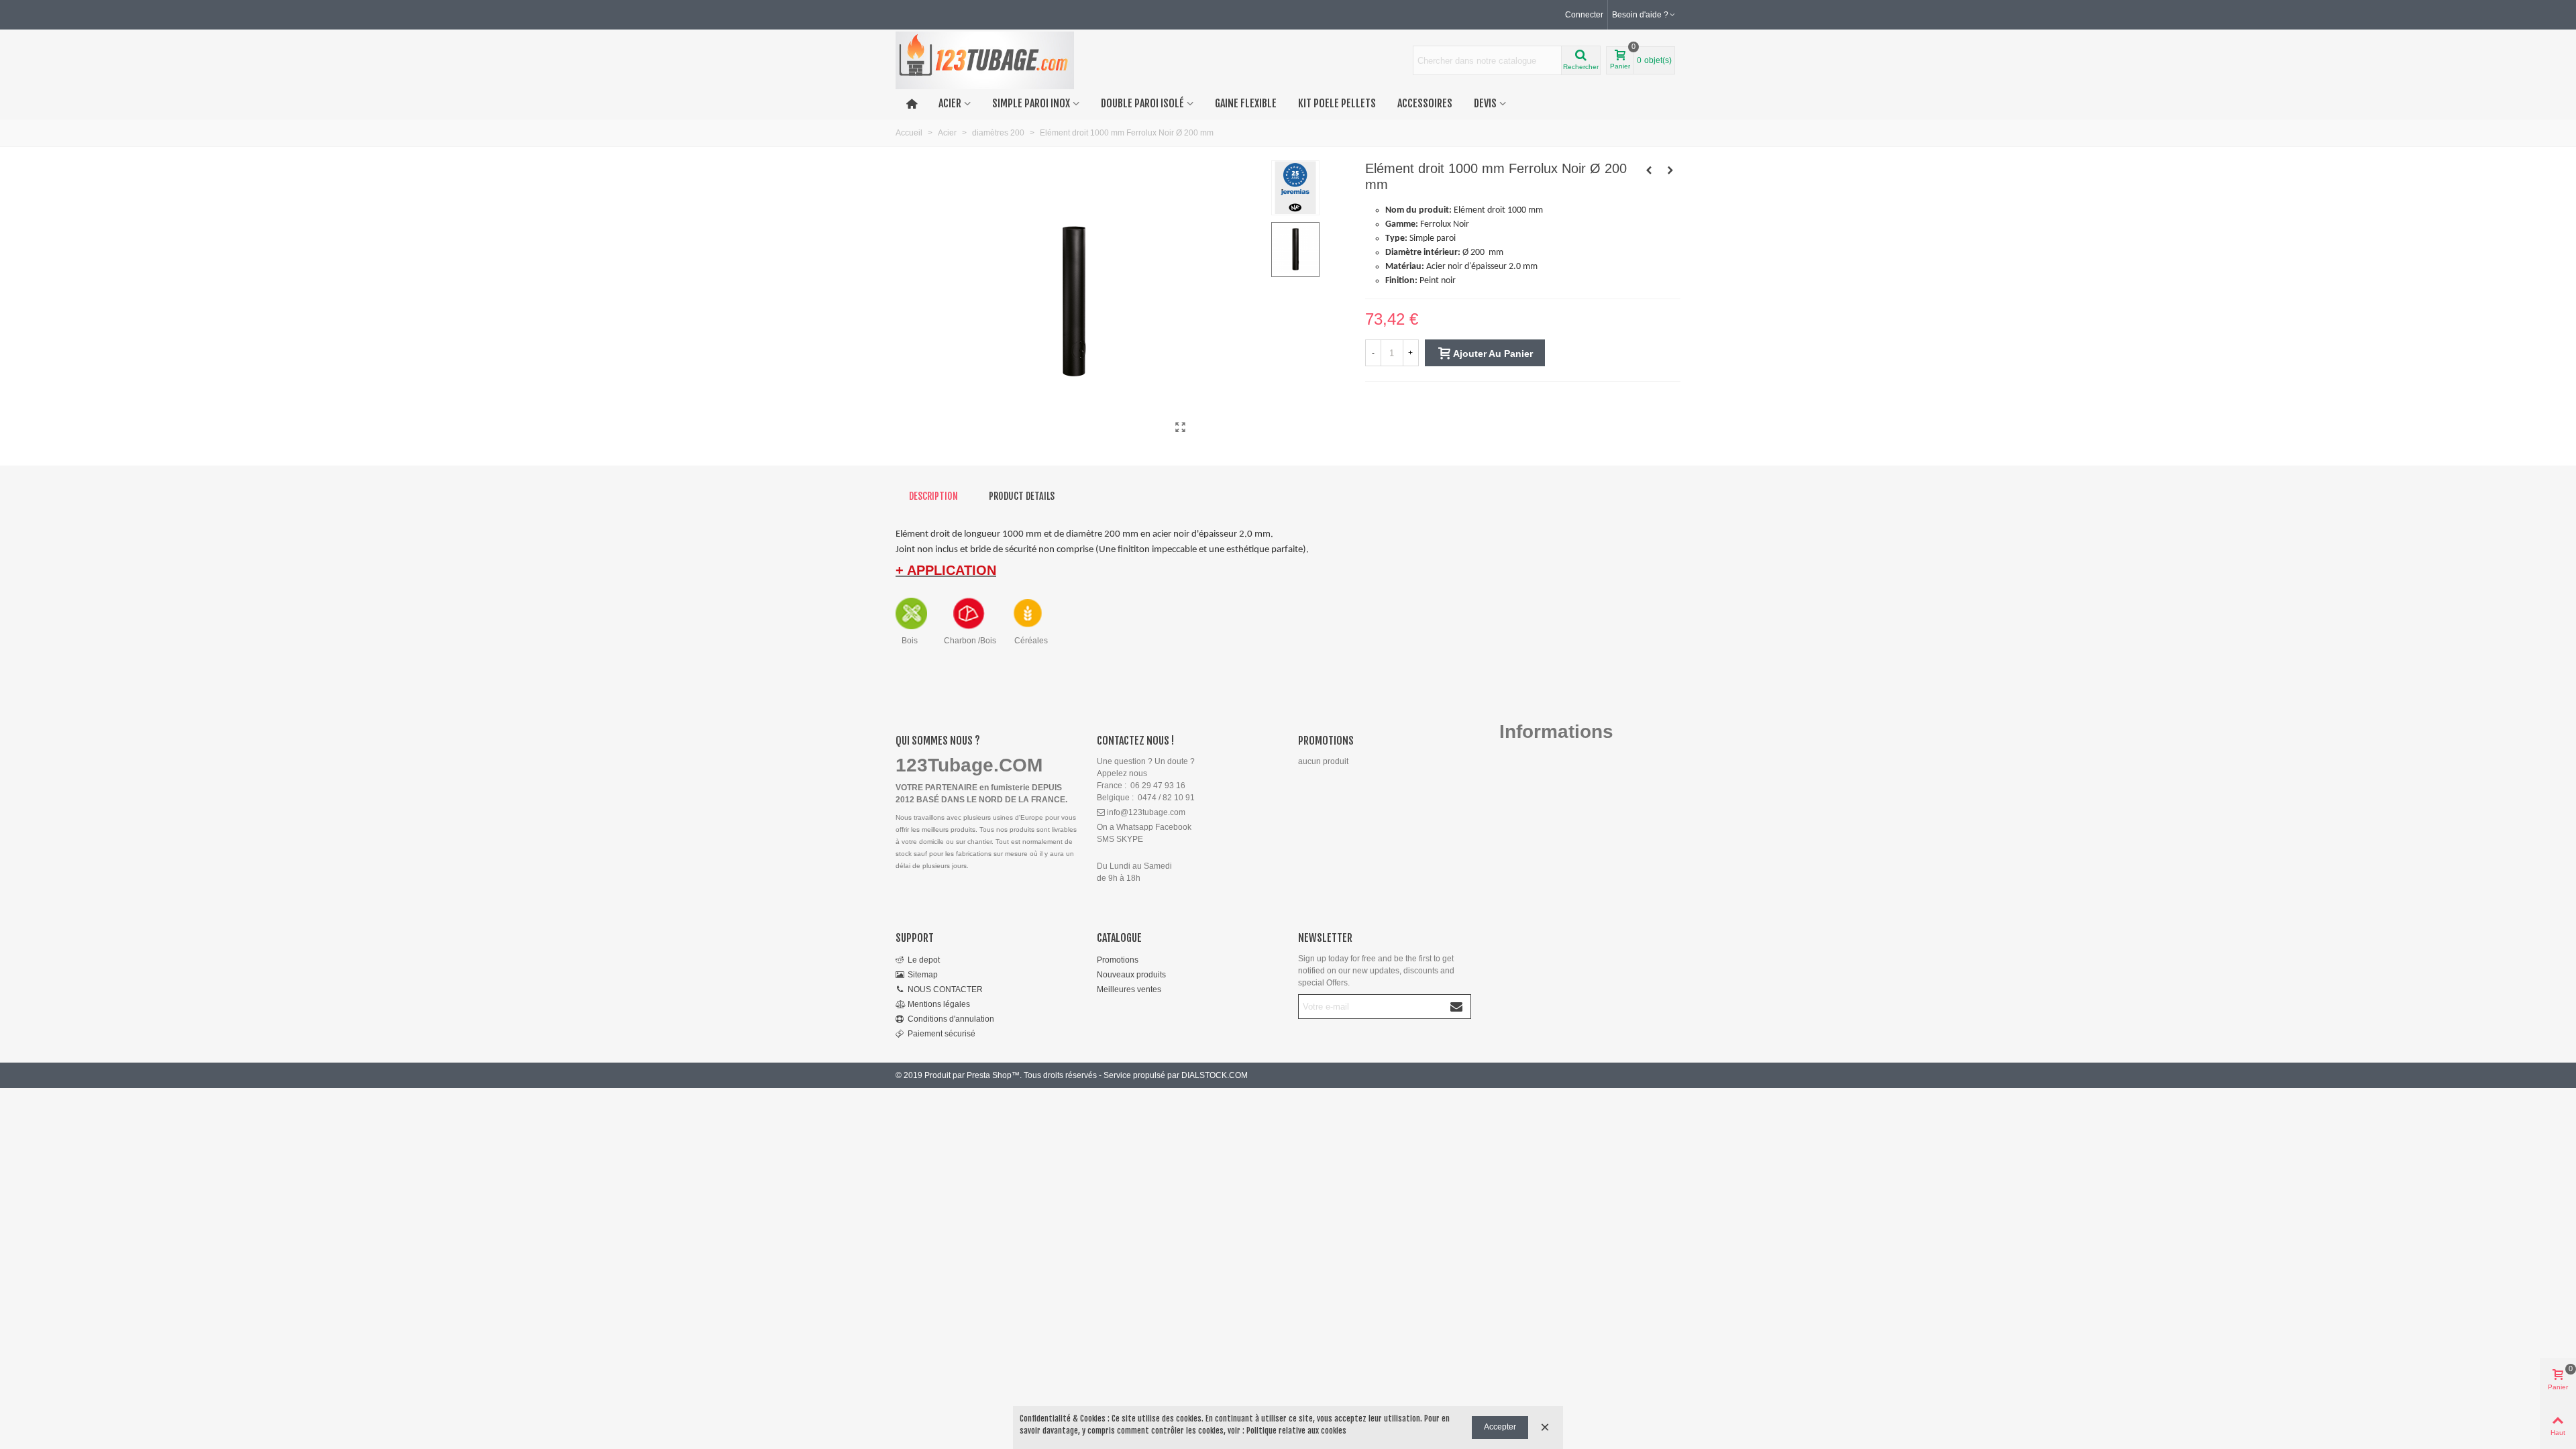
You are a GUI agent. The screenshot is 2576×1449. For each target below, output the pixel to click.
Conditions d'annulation (951, 1019)
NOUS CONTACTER (945, 989)
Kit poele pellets (1337, 103)
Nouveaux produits (1131, 975)
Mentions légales (939, 1004)
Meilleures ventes (1129, 989)
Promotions (1326, 741)
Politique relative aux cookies (1296, 1431)
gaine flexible (1246, 103)
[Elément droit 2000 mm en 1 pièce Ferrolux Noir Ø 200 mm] (1649, 170)
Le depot (924, 960)
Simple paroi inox (1031, 103)
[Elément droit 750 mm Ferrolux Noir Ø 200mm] (1670, 170)
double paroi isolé (1142, 103)
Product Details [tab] (1022, 496)
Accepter (1500, 1427)
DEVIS (1485, 103)
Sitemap (923, 975)
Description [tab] (933, 496)
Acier (950, 103)
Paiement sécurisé (942, 1034)
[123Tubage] (985, 61)
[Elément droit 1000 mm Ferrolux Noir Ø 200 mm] (1181, 427)
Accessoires (1425, 103)
